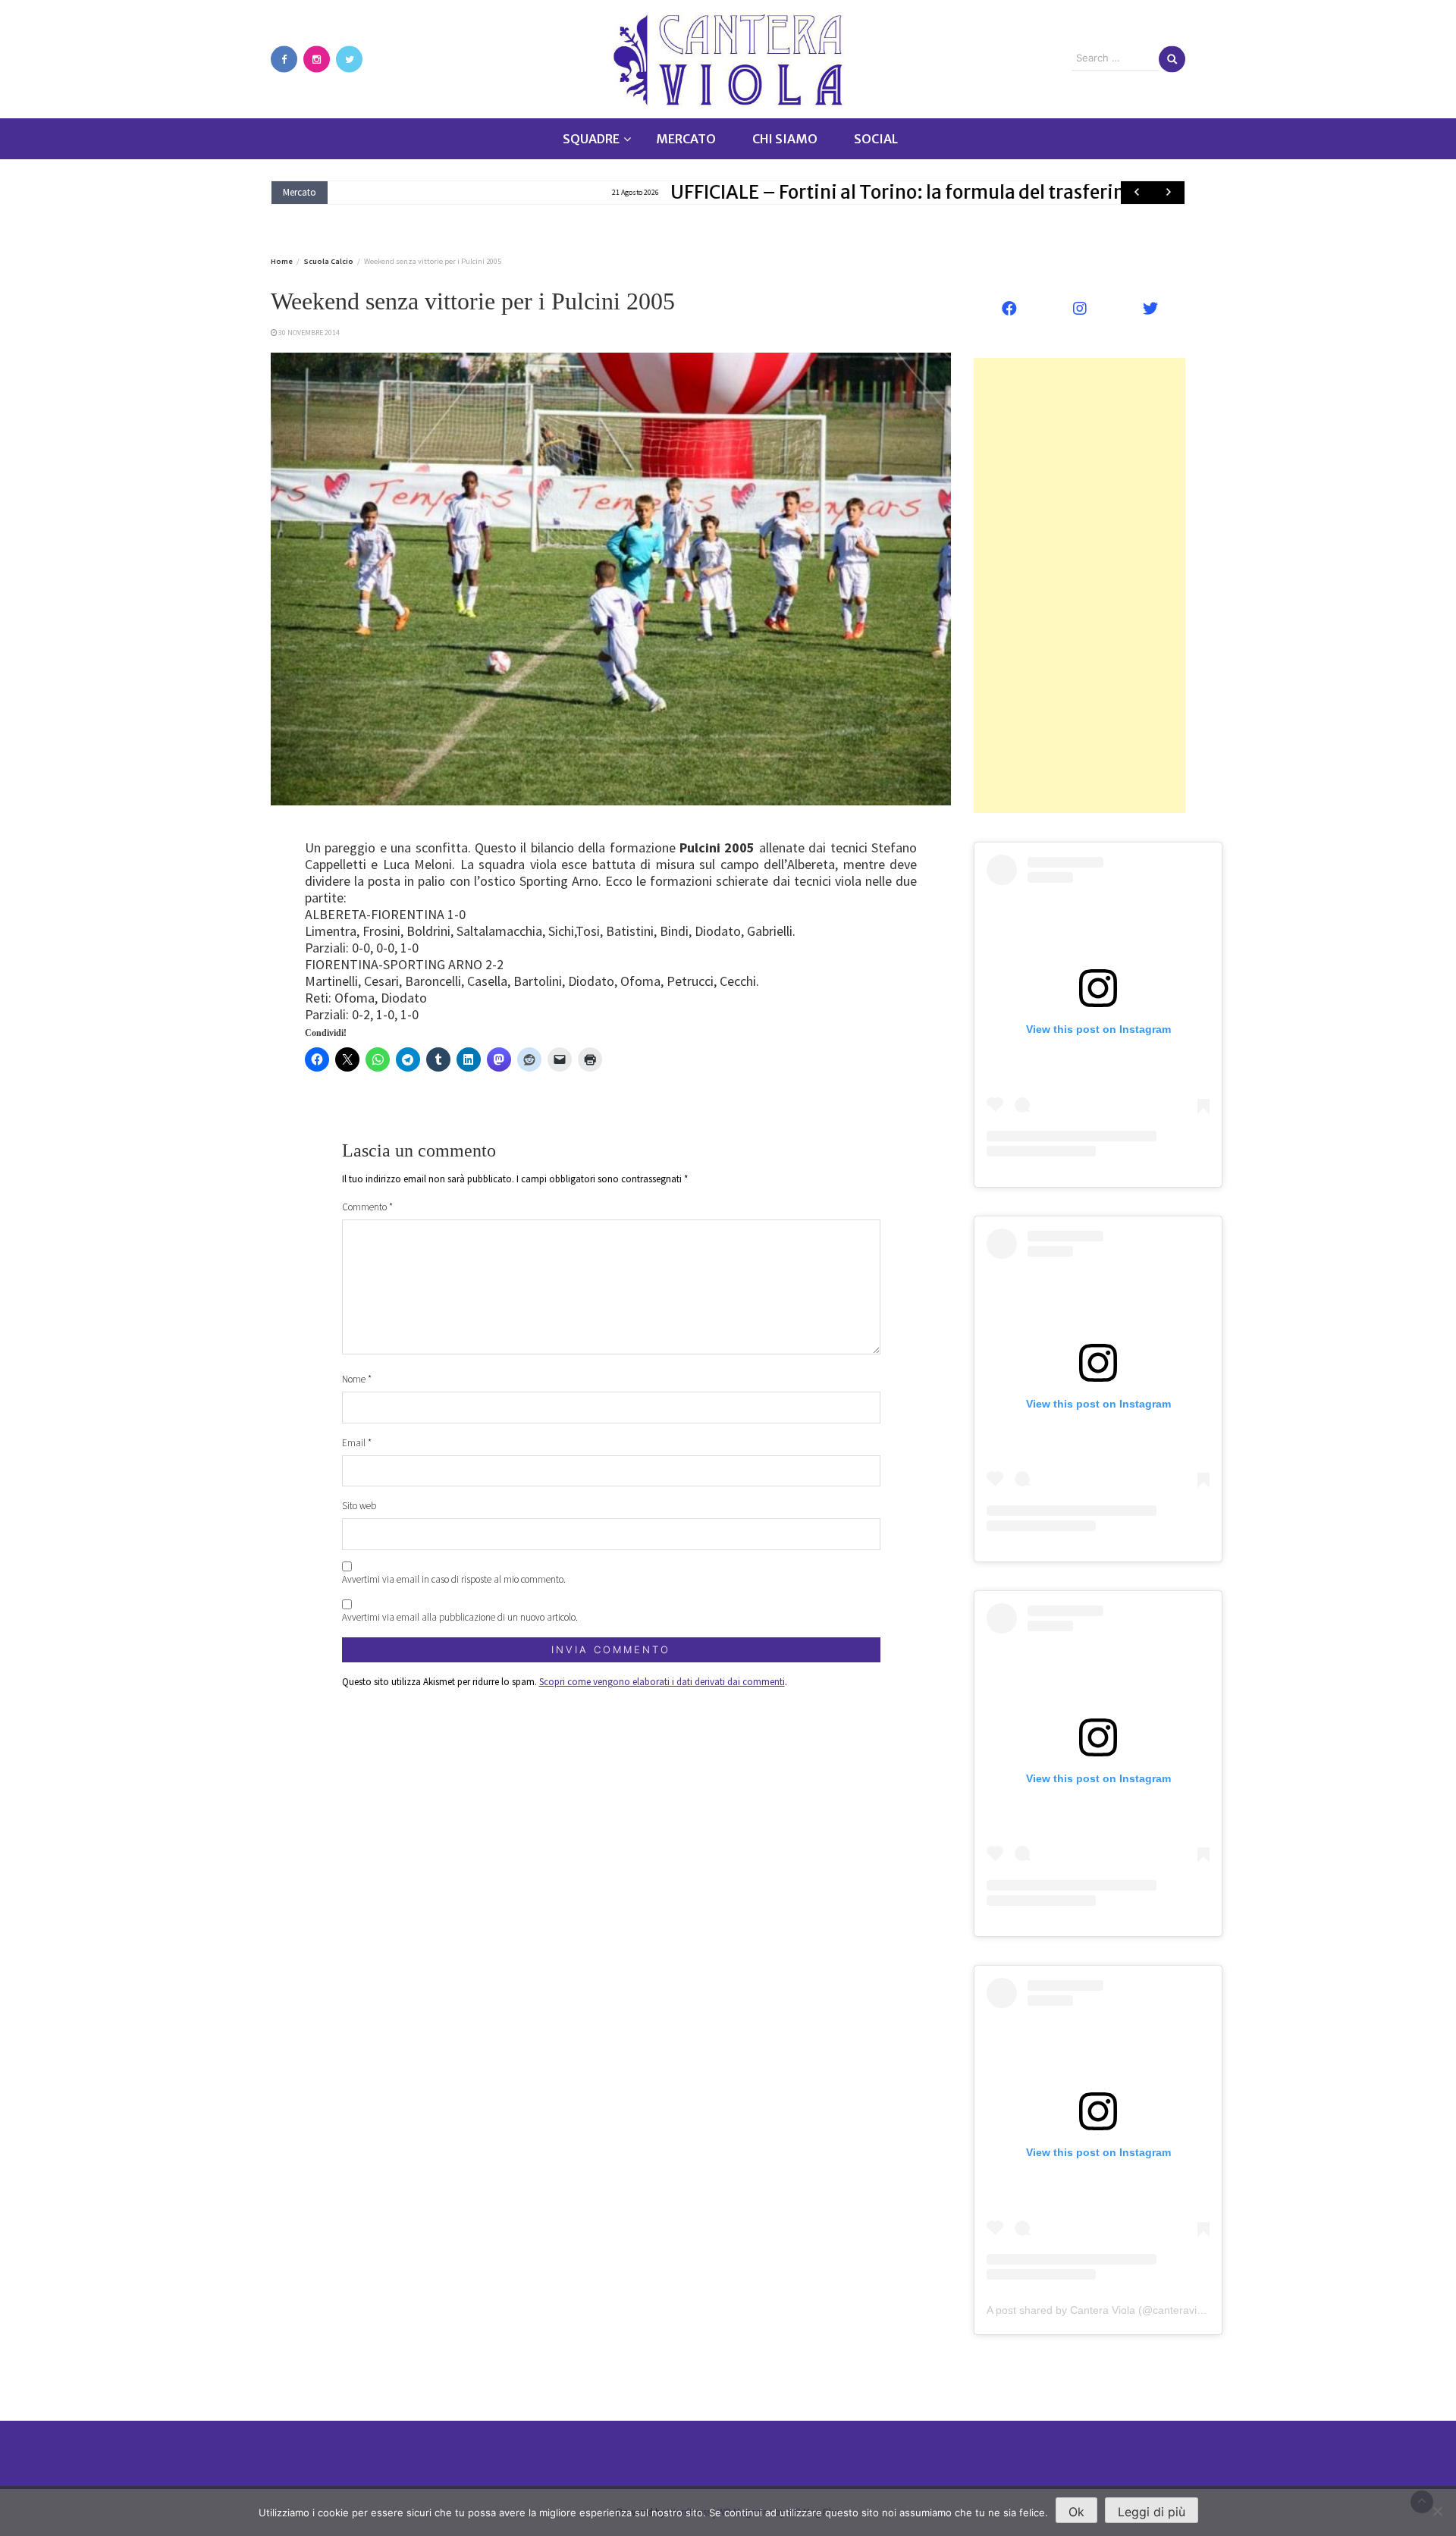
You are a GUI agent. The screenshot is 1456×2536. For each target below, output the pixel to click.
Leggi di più (1152, 2512)
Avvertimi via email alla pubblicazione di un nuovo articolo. (460, 1617)
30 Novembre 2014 (309, 333)
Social (876, 139)
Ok (1076, 2512)
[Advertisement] (1079, 585)
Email (357, 1443)
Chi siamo (785, 139)
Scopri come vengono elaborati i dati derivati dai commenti (662, 1682)
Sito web (359, 1506)
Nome (357, 1379)
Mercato (686, 139)
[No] (1437, 2511)
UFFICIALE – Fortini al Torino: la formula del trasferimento (643, 192)
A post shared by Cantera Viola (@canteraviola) (1101, 2310)
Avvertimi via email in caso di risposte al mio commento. (454, 1579)
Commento (367, 1207)
